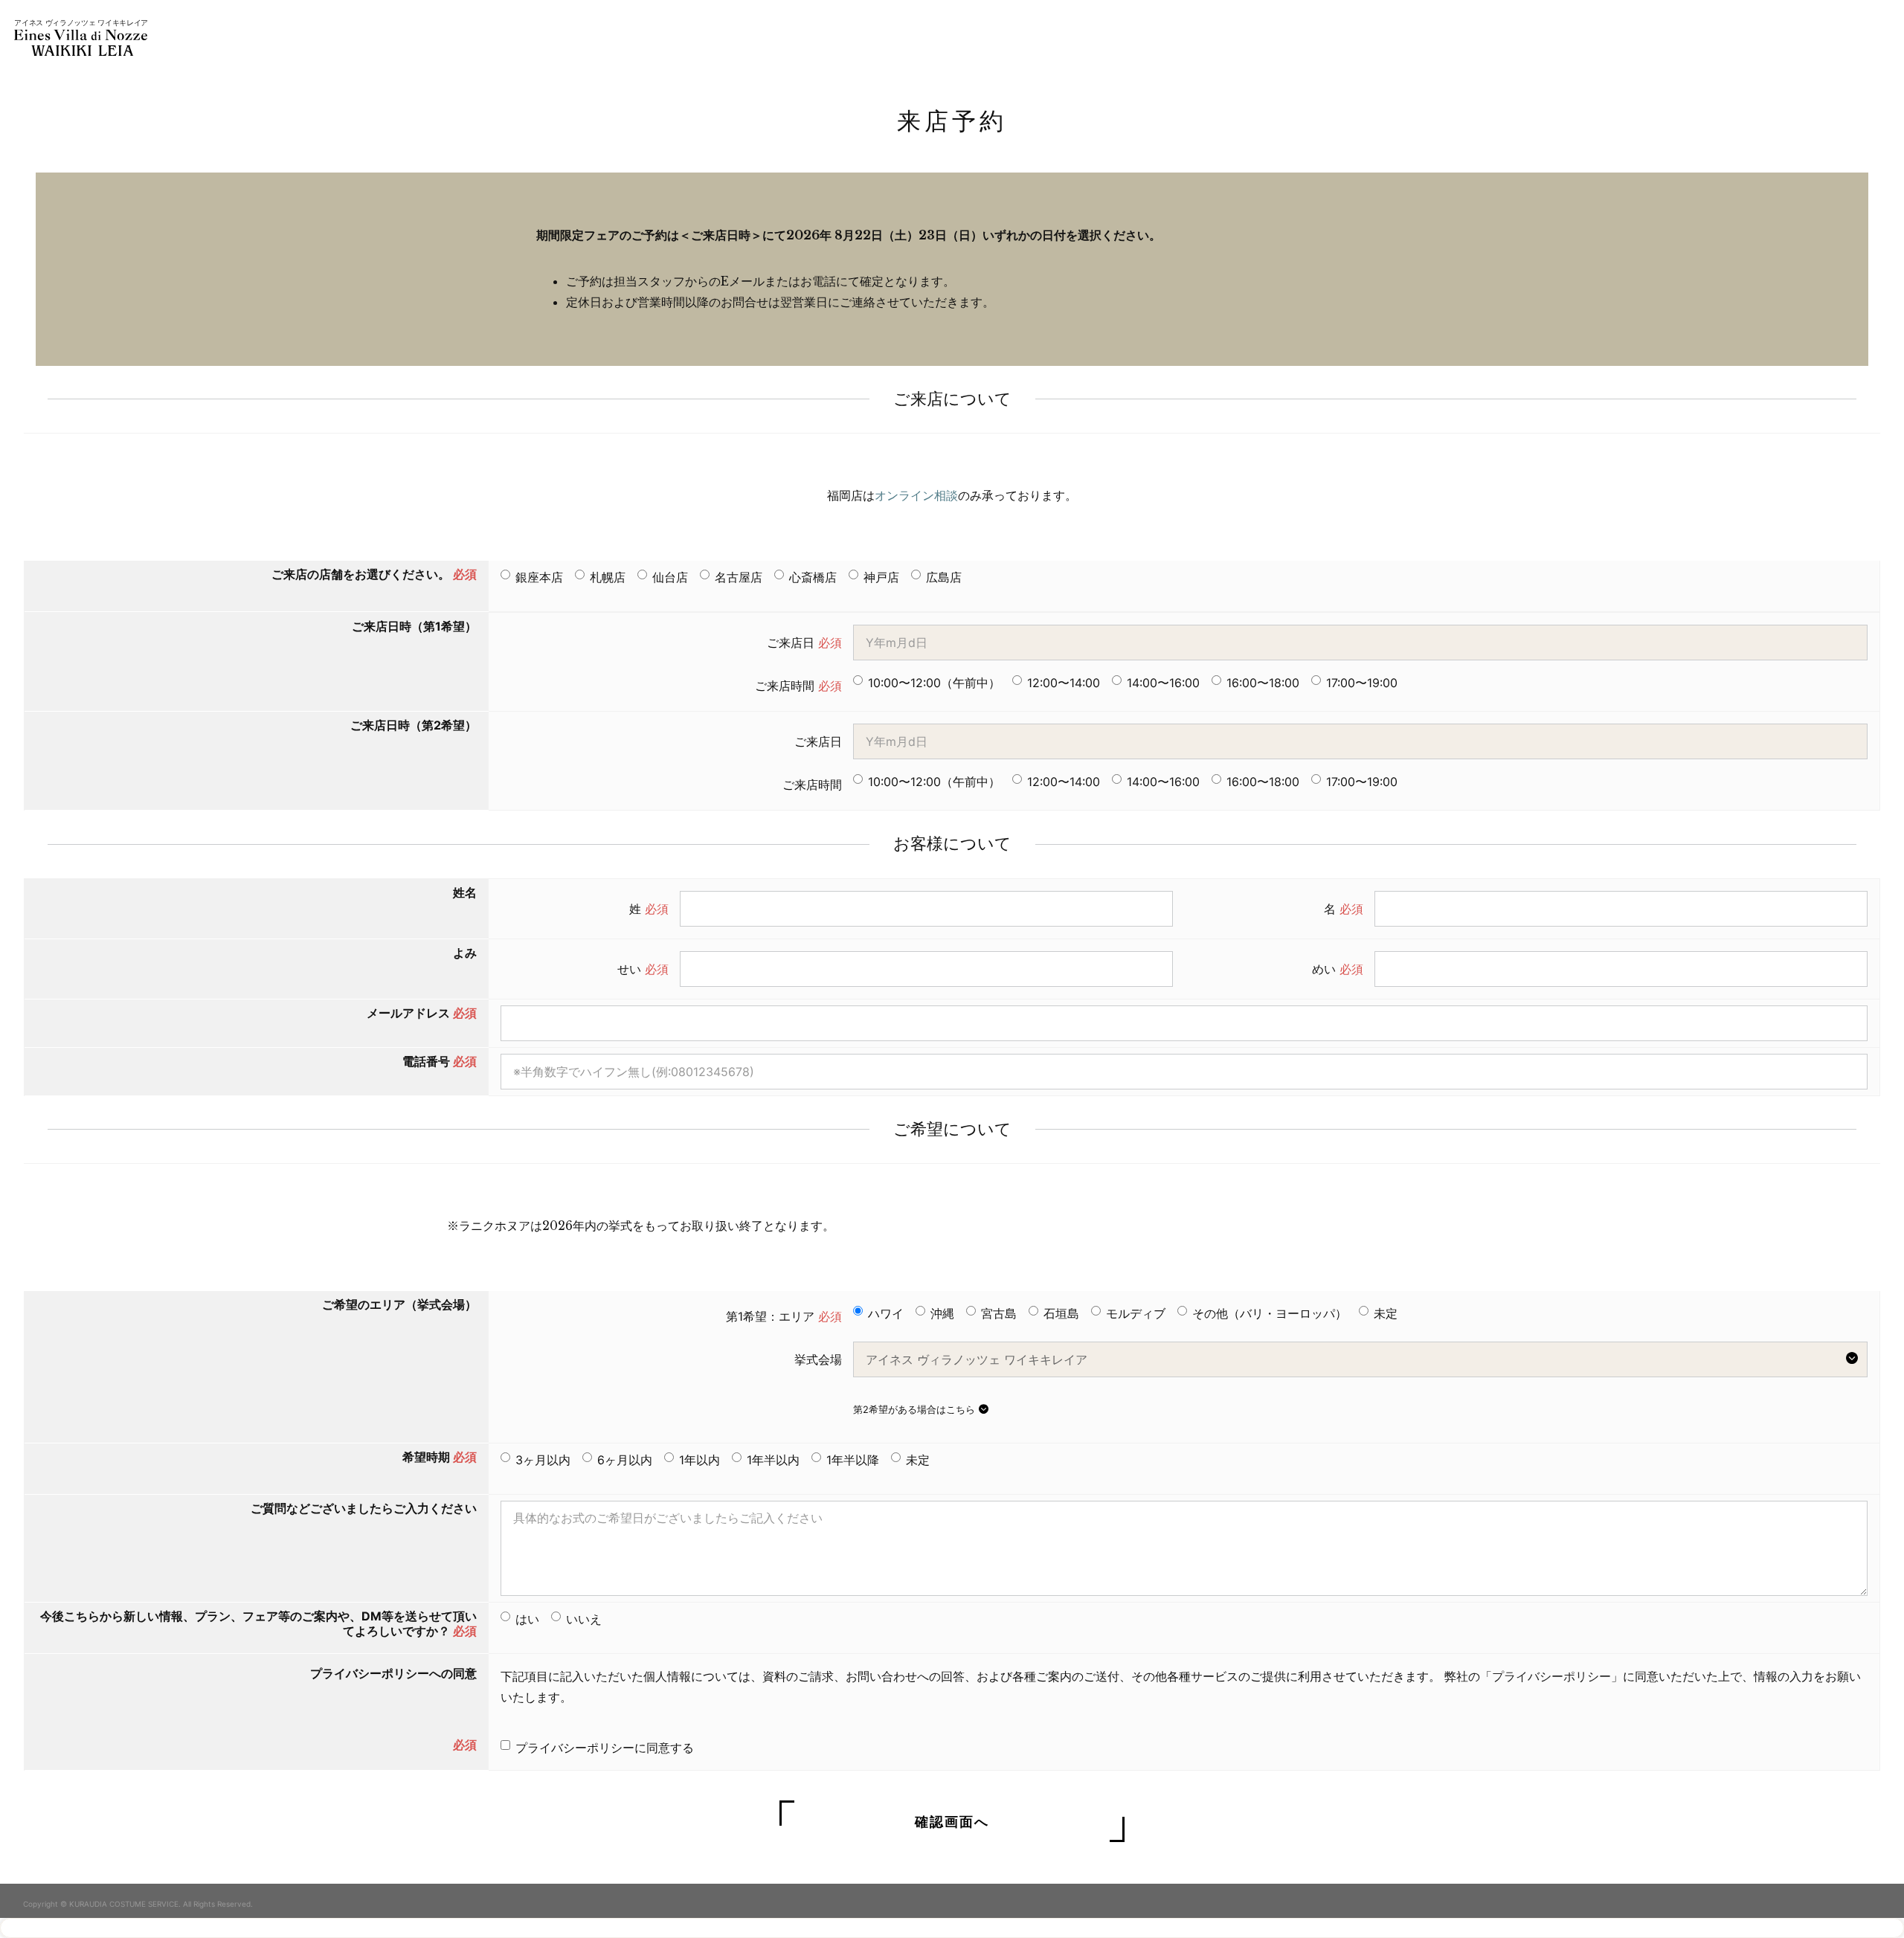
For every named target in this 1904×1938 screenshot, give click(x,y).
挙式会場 (818, 1359)
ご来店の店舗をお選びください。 (374, 574)
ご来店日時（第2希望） (414, 725)
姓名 (465, 892)
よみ (465, 953)
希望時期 (440, 1457)
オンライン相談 (916, 495)
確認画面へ (952, 1821)
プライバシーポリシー (1551, 1676)
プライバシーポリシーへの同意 (393, 1673)
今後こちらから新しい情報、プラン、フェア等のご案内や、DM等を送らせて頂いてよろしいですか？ (258, 1623)
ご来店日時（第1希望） (414, 626)
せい (643, 969)
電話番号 (440, 1061)
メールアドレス (422, 1013)
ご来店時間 (798, 686)
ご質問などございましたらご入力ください (364, 1508)
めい (1338, 969)
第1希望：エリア (784, 1316)
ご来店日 (804, 643)
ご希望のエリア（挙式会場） (399, 1304)
